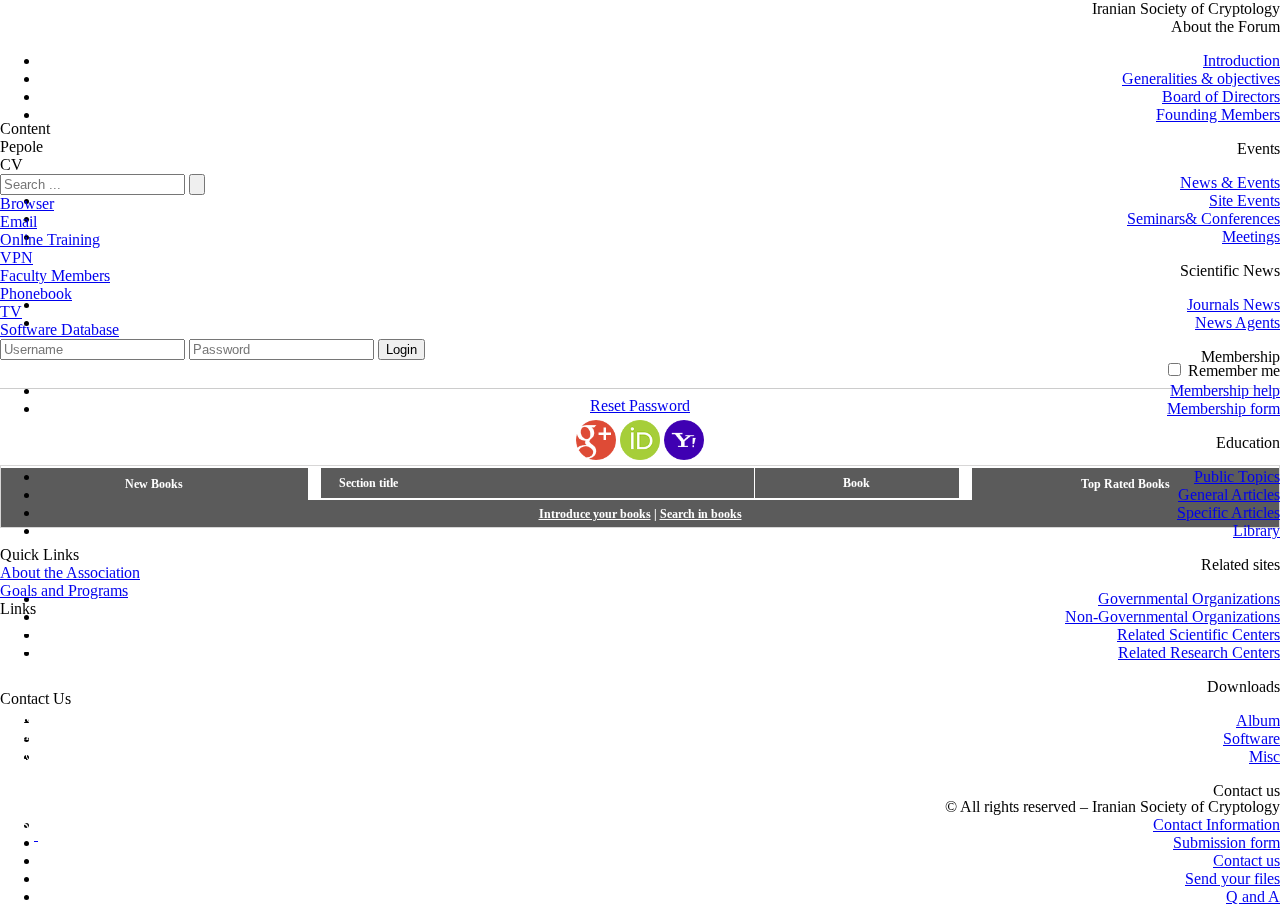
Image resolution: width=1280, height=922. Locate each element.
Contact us (1246, 860)
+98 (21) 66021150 (197, 770)
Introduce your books (595, 514)
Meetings (1251, 236)
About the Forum (1225, 26)
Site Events (1244, 200)
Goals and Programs (64, 590)
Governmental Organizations (1189, 598)
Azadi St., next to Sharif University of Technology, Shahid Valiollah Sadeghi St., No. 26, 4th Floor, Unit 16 (339, 716)
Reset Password (640, 405)
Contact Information (1216, 824)
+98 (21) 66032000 (61, 770)
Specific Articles (1228, 512)
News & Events (1230, 182)
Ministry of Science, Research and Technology (147, 662)
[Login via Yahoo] (684, 440)
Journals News (1233, 304)
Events (1258, 148)
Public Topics (1237, 476)
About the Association (70, 572)
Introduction (1241, 60)
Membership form (1223, 408)
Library (1256, 530)
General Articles (1229, 494)
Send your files (1232, 878)
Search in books (701, 514)
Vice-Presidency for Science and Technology (142, 680)
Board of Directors (1221, 96)
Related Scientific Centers (1198, 634)
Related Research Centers (1199, 652)
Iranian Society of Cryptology (1186, 8)
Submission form (1226, 842)
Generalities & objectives (1201, 78)
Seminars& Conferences (1203, 218)
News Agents (1237, 322)
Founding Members (1218, 114)
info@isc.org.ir (47, 752)
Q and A (1253, 896)
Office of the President (71, 644)
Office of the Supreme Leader (94, 626)
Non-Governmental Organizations (1172, 616)
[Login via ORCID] (640, 440)
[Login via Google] (596, 440)
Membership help (1225, 390)
